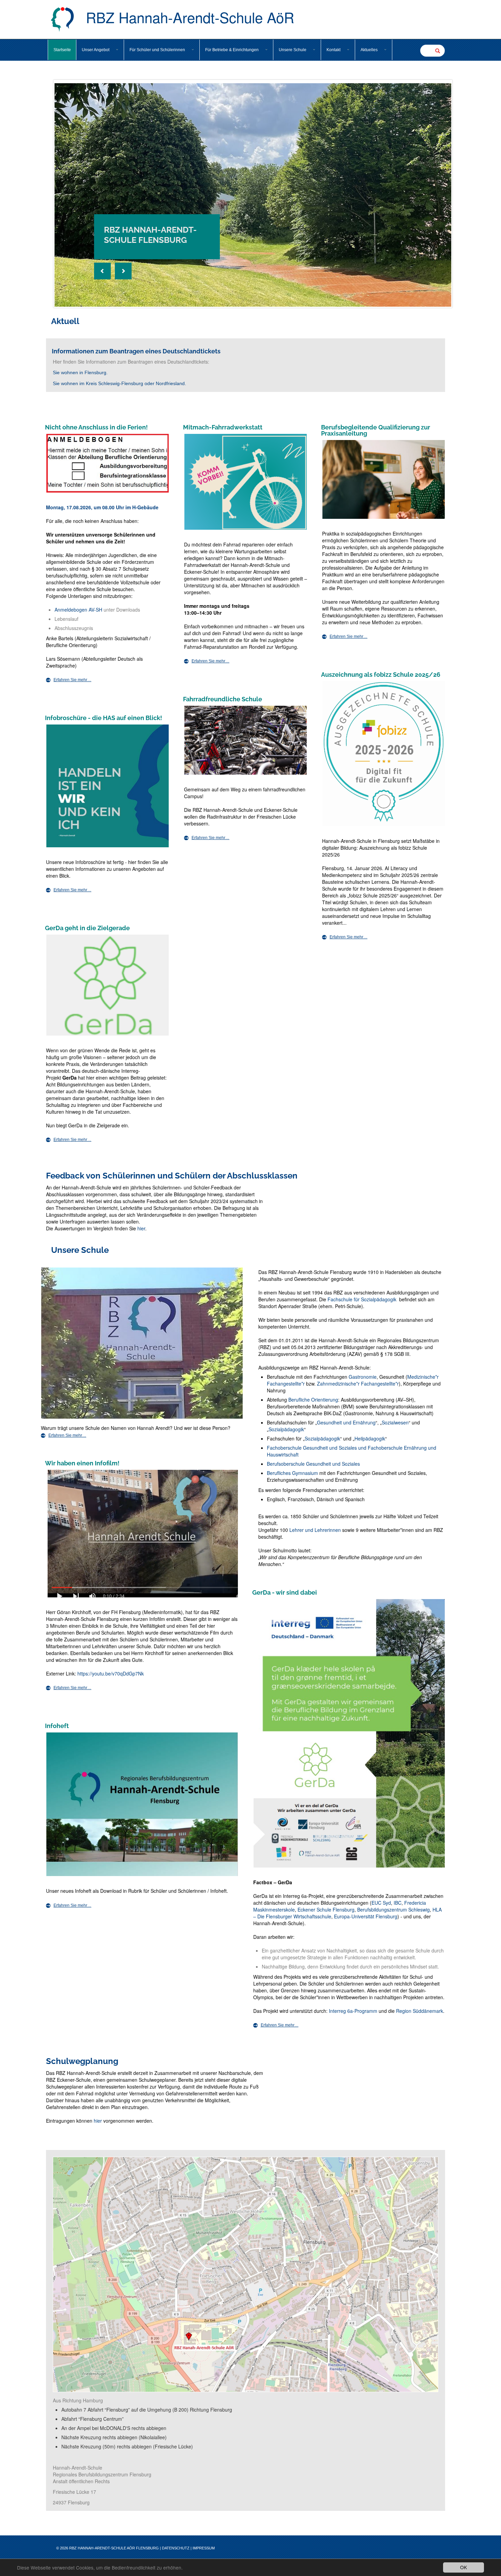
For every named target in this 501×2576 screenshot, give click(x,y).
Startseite (62, 50)
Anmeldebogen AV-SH (78, 610)
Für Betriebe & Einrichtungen (232, 50)
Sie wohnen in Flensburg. (80, 372)
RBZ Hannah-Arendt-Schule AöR (188, 17)
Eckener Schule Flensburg (326, 1909)
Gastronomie (363, 1377)
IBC (398, 1903)
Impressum (204, 2548)
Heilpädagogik (370, 1438)
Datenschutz (176, 2548)
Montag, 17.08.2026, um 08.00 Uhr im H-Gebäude (102, 507)
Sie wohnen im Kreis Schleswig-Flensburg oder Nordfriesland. (119, 383)
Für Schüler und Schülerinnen (157, 50)
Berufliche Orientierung (313, 1400)
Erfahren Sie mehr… (72, 680)
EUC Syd (381, 1903)
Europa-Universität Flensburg (366, 1916)
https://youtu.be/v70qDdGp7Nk (111, 1673)
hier (141, 1228)
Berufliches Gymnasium (292, 1473)
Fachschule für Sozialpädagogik (362, 1299)
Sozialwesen (395, 1422)
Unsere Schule (293, 50)
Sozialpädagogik (286, 1429)
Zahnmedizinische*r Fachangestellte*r (358, 1384)
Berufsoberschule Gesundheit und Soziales (313, 1464)
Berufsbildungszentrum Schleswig (393, 1909)
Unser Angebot (96, 50)
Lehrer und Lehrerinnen (315, 1530)
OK (464, 2567)
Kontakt (333, 50)
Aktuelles (369, 50)
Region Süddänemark (420, 2011)
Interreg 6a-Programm (352, 2011)
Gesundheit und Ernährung (346, 1422)
